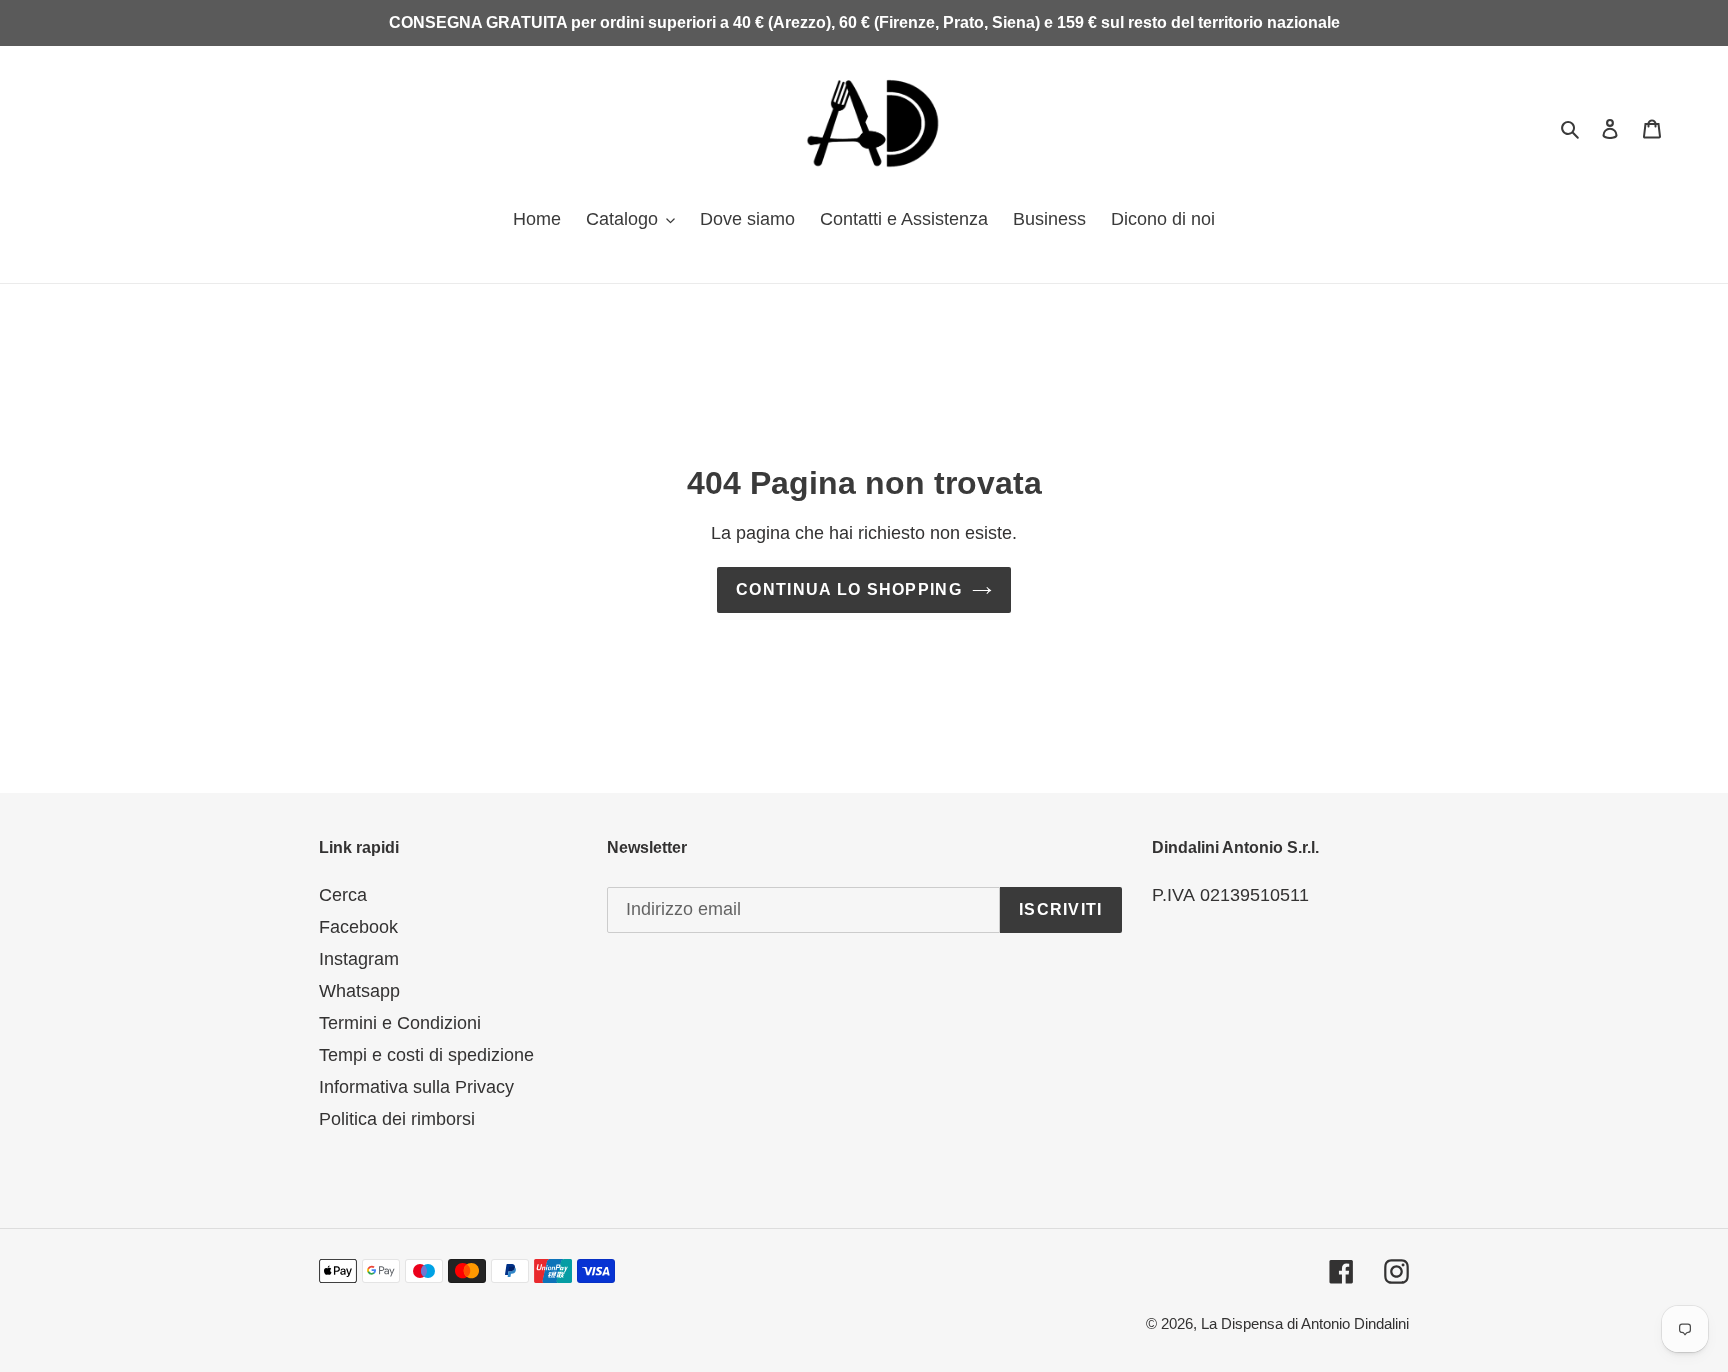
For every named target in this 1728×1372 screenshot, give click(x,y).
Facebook (358, 927)
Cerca (343, 895)
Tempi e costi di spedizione (426, 1055)
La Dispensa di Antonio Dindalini (1305, 1323)
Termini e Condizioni (400, 1023)
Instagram (359, 959)
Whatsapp (359, 991)
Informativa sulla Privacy (416, 1087)
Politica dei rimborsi (397, 1119)
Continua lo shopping (849, 589)
